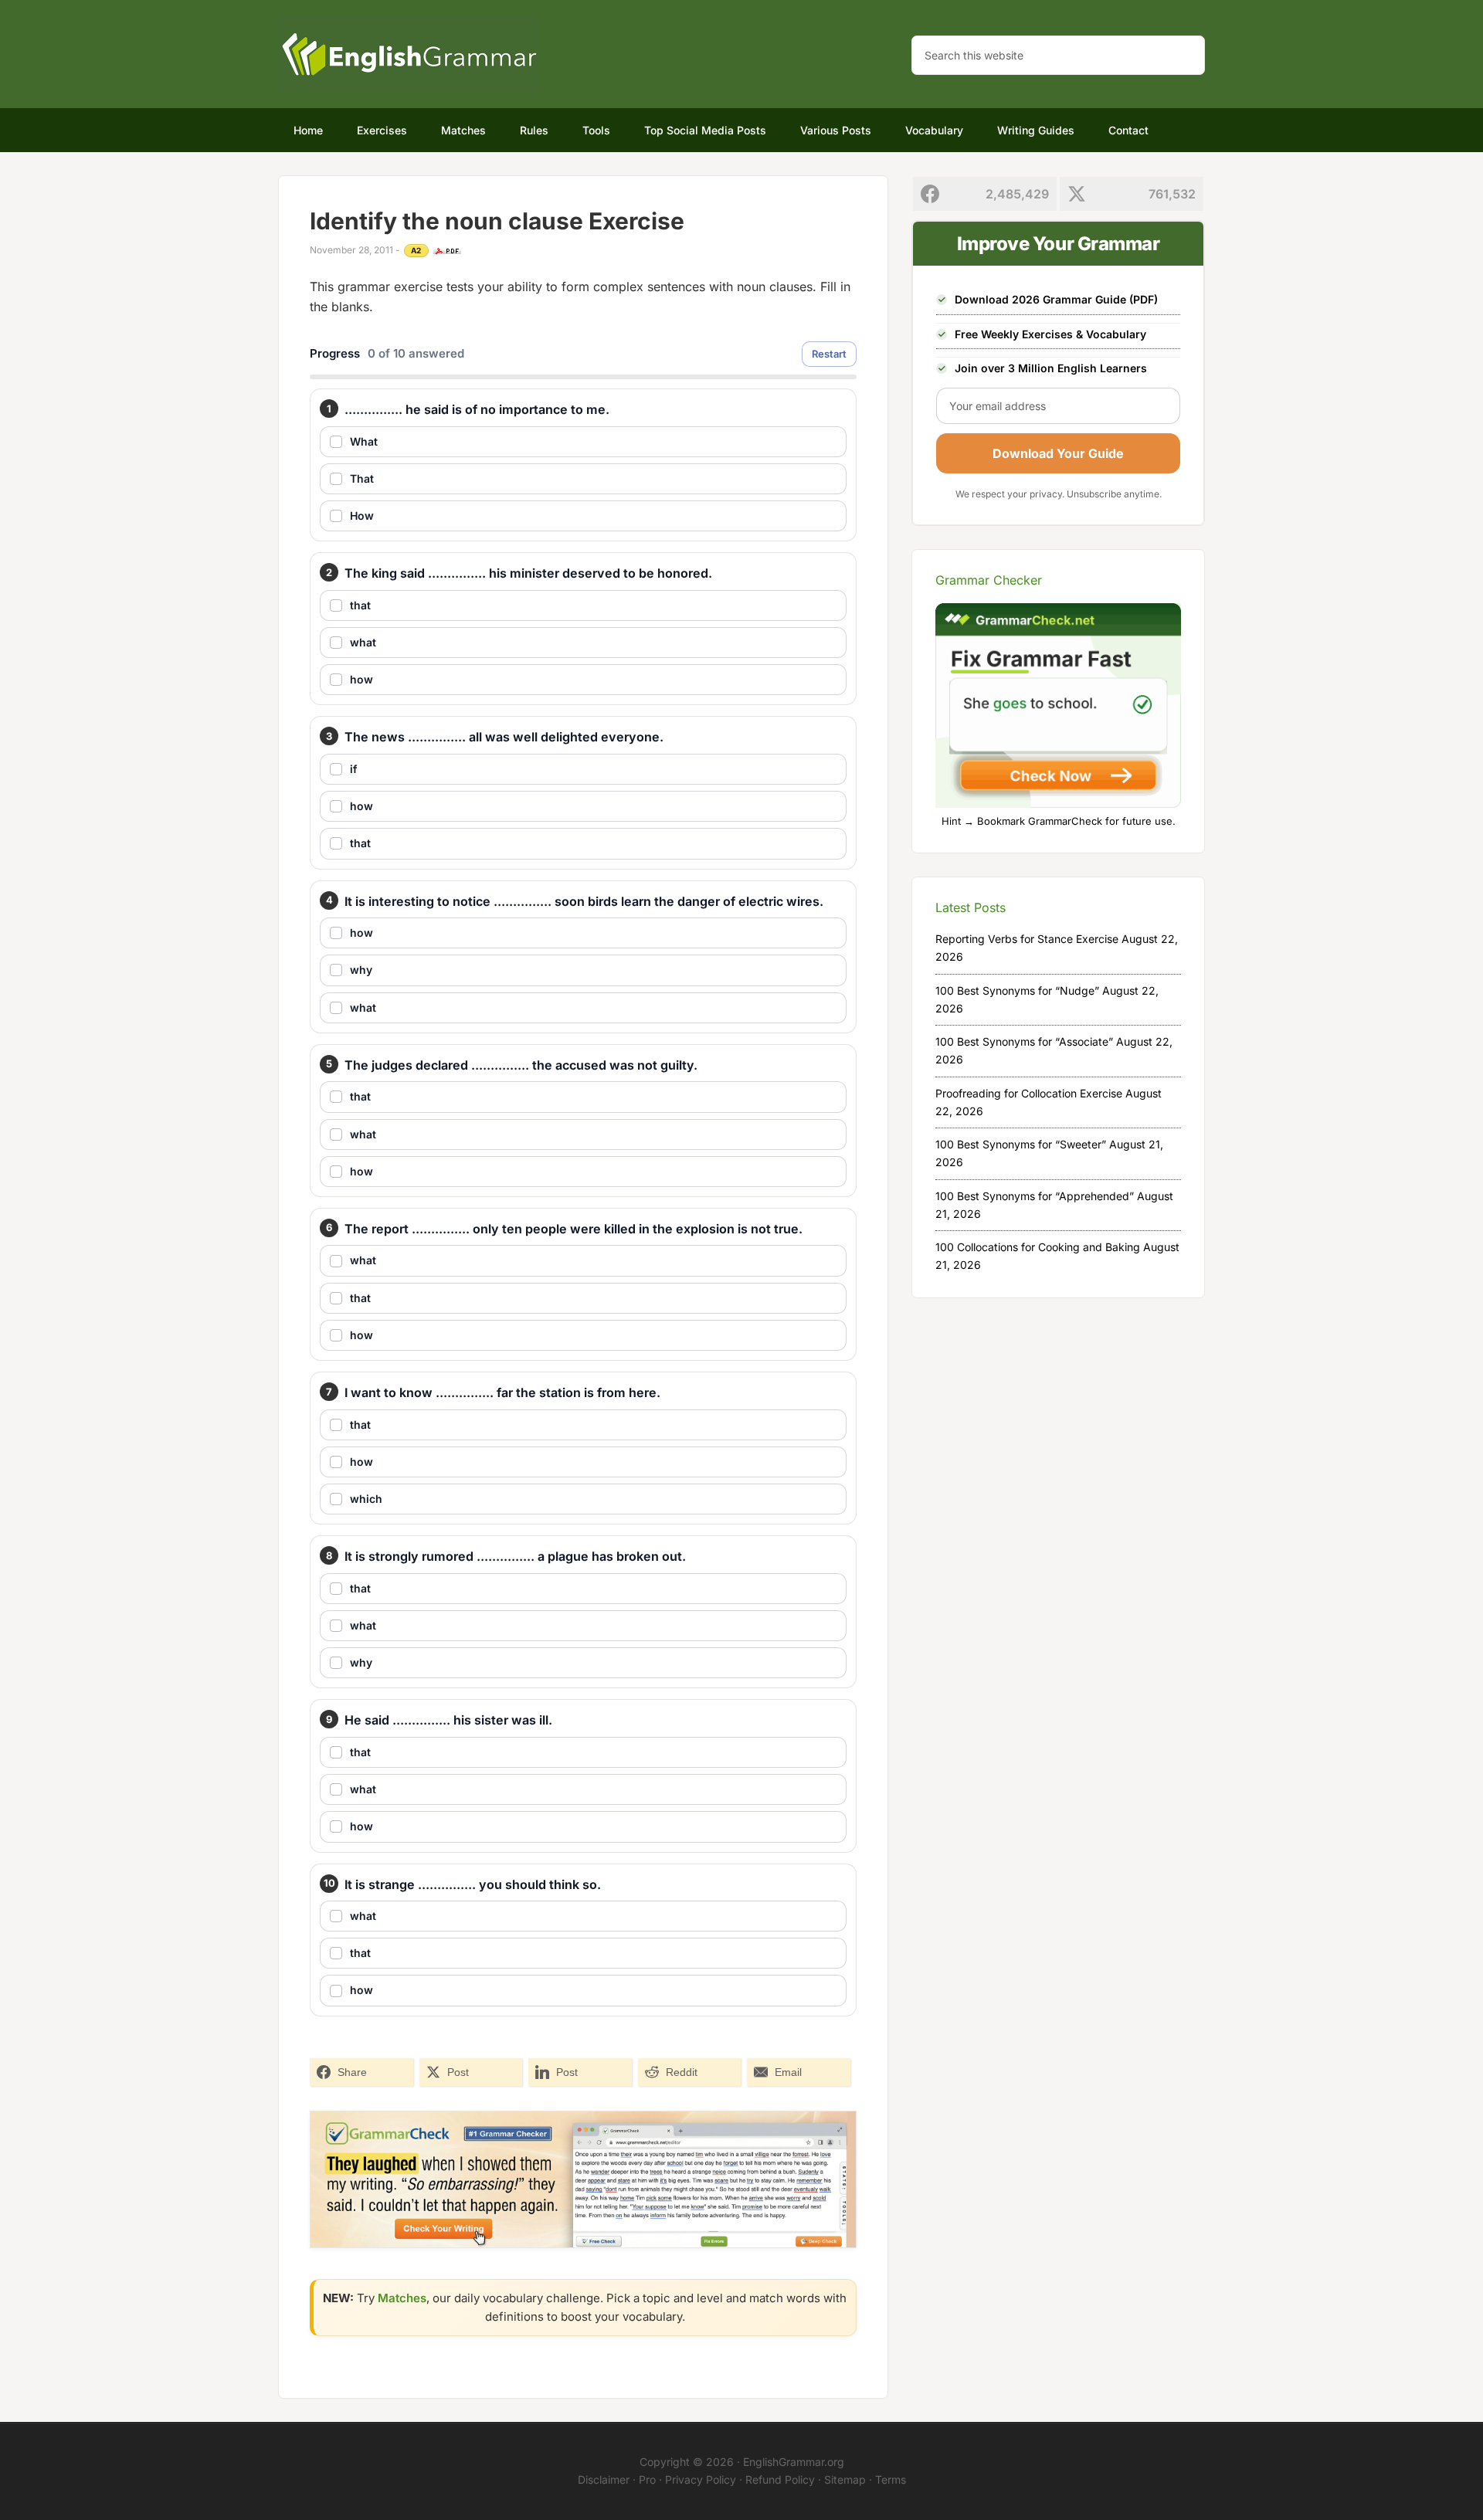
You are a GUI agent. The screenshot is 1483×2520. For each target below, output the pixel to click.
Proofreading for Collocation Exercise (1029, 1093)
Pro (647, 2479)
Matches (402, 2298)
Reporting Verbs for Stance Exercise (1027, 939)
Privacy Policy (701, 2479)
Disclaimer (604, 2479)
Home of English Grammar (409, 54)
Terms (891, 2479)
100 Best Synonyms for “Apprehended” (1035, 1196)
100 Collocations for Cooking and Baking (1038, 1247)
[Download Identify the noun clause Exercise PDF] (447, 251)
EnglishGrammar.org (794, 2462)
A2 (416, 250)
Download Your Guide (1058, 453)
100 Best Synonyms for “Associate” (1024, 1041)
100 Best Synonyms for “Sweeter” (1021, 1144)
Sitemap (845, 2479)
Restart (829, 354)
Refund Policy (780, 2479)
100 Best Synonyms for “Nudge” (1017, 990)
